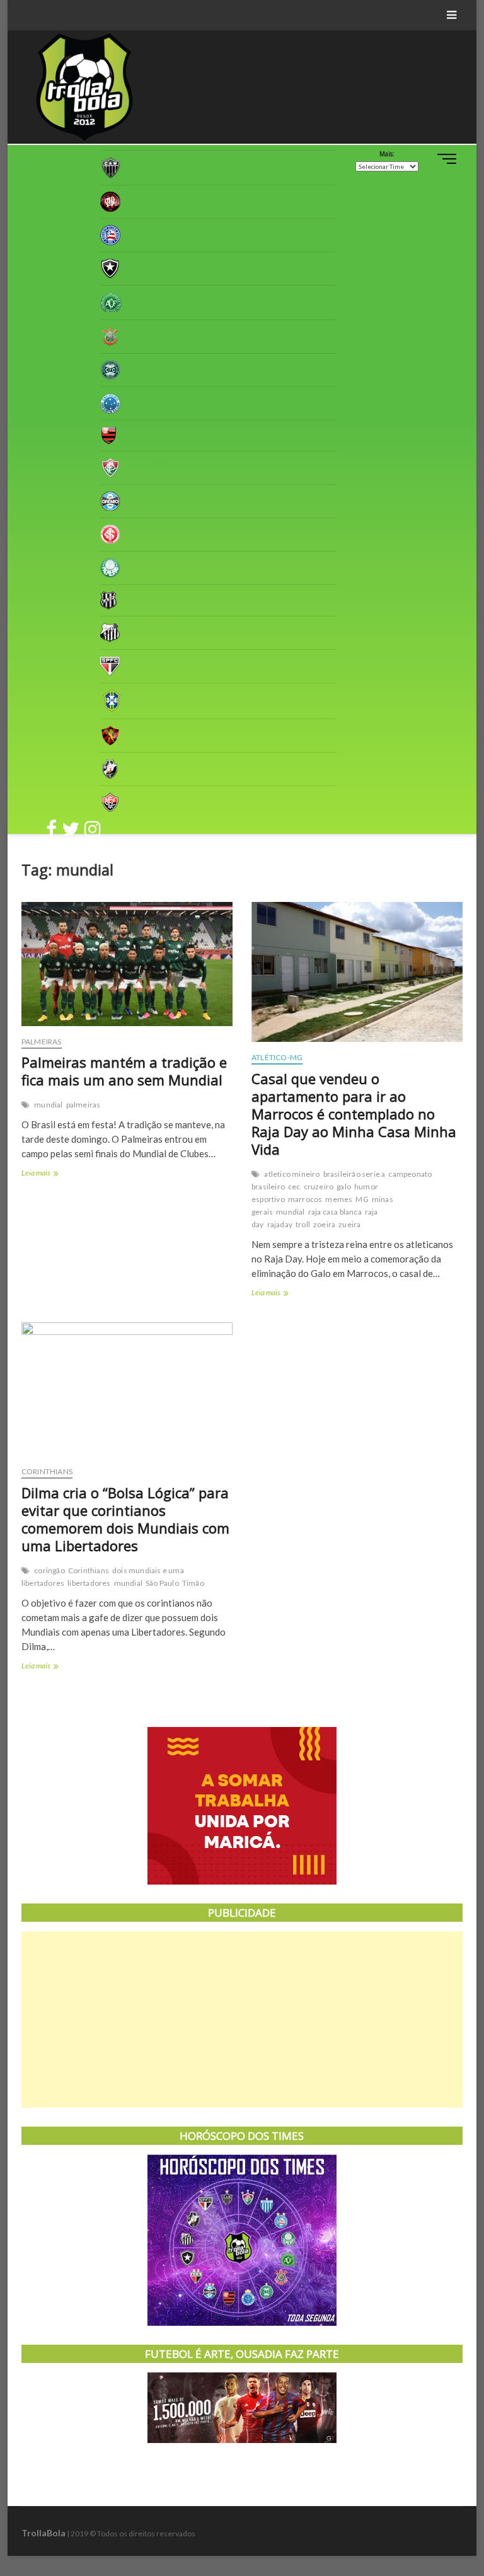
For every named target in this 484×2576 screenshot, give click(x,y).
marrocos (305, 1199)
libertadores (89, 1583)
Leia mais (51, 1174)
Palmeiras (42, 1042)
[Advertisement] (242, 2019)
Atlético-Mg (277, 1057)
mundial (48, 1105)
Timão (193, 1583)
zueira (349, 1224)
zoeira (324, 1224)
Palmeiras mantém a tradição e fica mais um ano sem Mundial (124, 1071)
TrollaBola (43, 2533)
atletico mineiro (292, 1174)
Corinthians (47, 1471)
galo (344, 1187)
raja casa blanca (335, 1212)
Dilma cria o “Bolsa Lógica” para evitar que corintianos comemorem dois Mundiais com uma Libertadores (125, 1519)
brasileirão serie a (354, 1174)
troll (303, 1224)
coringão (49, 1570)
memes (339, 1199)
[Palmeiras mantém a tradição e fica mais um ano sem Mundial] (127, 964)
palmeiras (84, 1105)
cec (294, 1187)
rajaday (280, 1224)
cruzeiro (319, 1187)
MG (362, 1199)
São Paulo (162, 1583)
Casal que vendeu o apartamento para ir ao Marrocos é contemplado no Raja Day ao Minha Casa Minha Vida (354, 1114)
